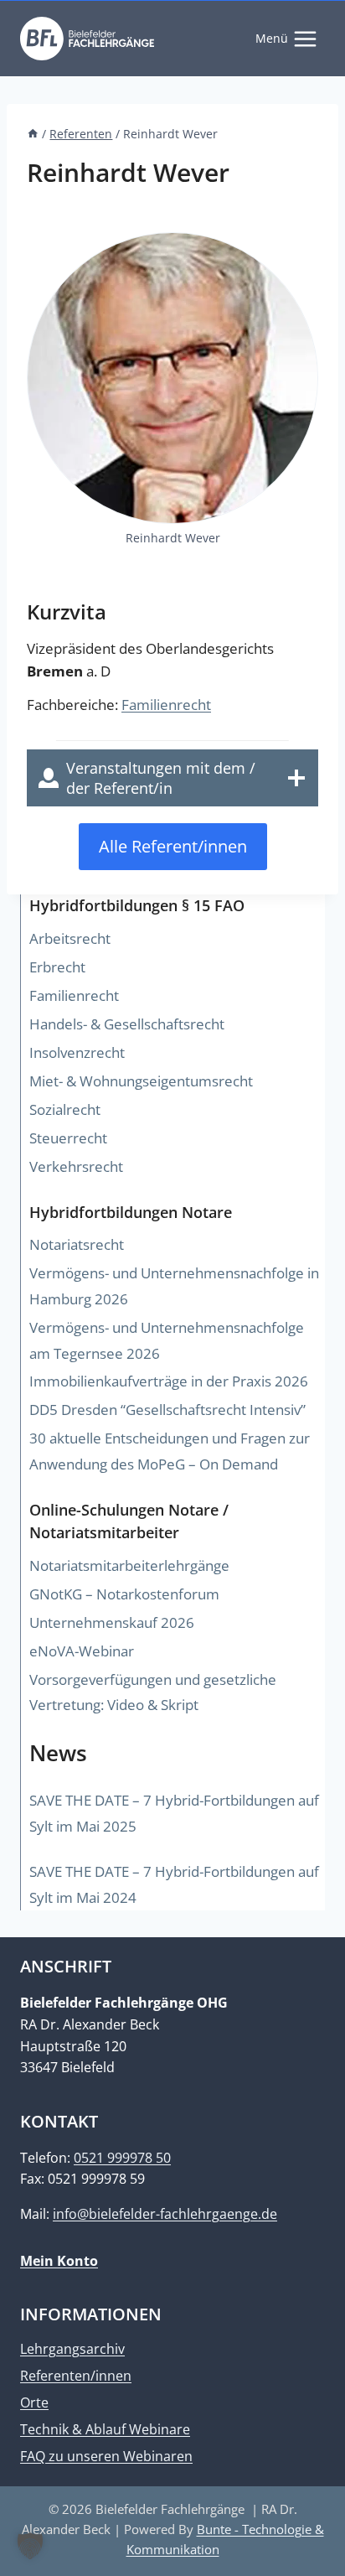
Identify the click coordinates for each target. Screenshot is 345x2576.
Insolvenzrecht (77, 1052)
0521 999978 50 (122, 2158)
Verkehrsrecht (76, 1166)
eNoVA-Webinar (82, 1651)
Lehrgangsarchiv (72, 2349)
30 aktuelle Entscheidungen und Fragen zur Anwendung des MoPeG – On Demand (170, 1451)
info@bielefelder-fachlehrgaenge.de (165, 2214)
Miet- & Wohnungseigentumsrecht (141, 1081)
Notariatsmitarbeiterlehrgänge (129, 1565)
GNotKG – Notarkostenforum (124, 1594)
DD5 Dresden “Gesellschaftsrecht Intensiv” (167, 1410)
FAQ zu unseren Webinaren (106, 2456)
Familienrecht (166, 705)
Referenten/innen (76, 2376)
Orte (34, 2402)
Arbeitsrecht (70, 938)
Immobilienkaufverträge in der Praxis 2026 (169, 1381)
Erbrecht (57, 967)
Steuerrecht (68, 1138)
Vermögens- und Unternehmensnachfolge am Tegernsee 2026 (167, 1340)
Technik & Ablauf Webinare (105, 2429)
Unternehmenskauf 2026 (112, 1622)
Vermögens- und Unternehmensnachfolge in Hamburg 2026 (174, 1286)
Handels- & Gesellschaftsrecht (127, 1024)
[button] (30, 2546)
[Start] (33, 134)
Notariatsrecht (77, 1244)
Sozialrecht (65, 1109)
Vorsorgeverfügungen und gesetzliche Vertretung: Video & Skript (153, 1692)
